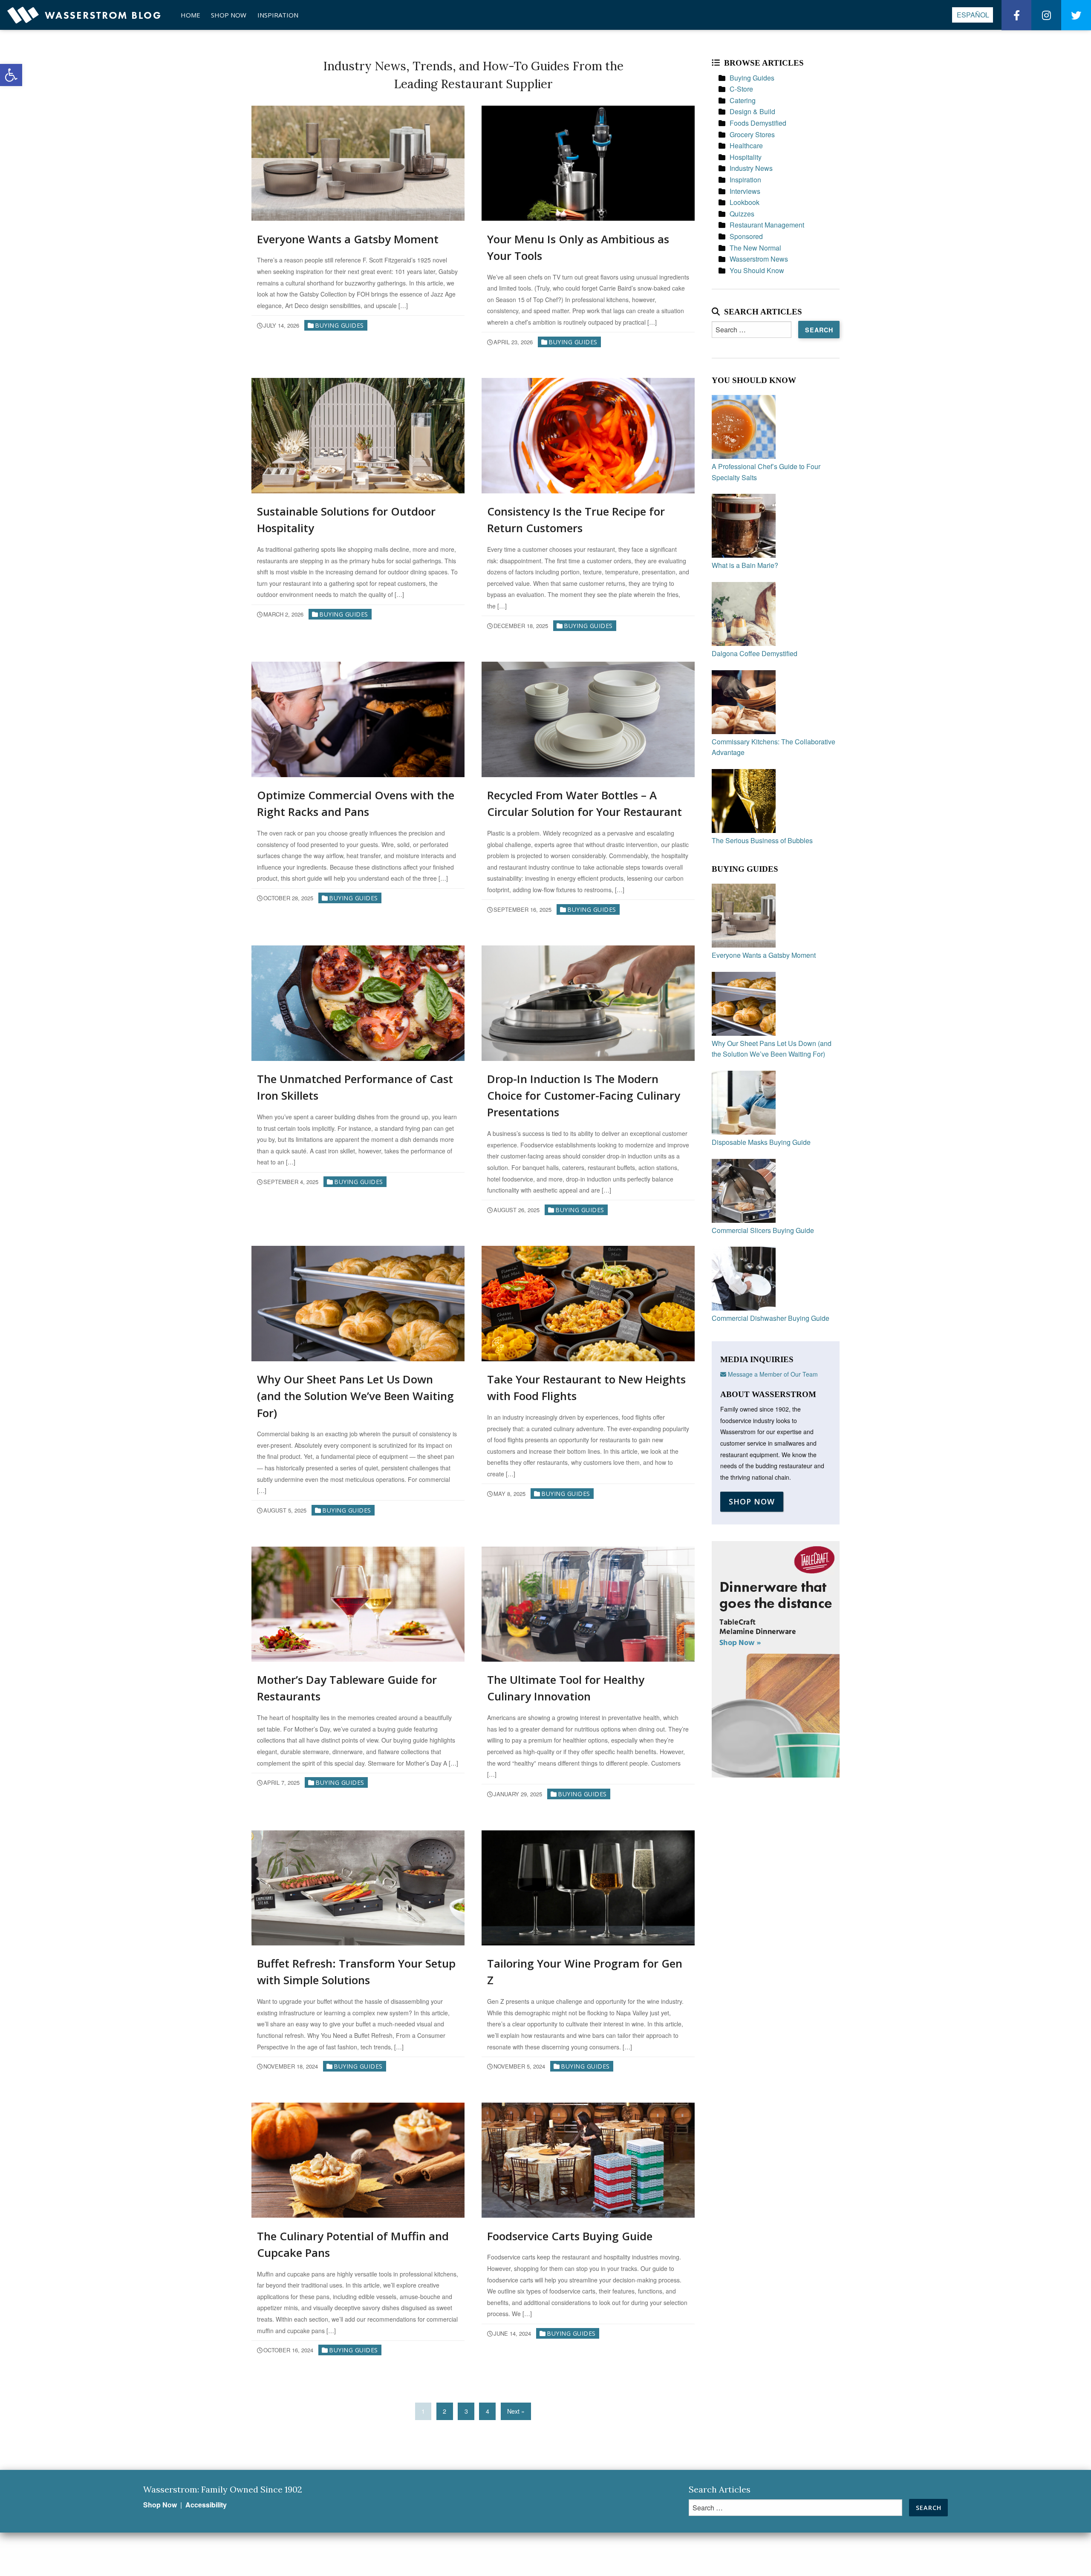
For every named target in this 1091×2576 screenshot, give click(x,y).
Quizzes (742, 214)
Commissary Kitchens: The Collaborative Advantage (774, 747)
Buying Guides (339, 325)
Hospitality (746, 157)
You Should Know (757, 270)
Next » (516, 2411)
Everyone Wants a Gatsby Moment (348, 239)
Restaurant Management (767, 225)
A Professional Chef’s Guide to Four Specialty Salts (766, 472)
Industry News (751, 168)
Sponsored (746, 236)
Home (190, 15)
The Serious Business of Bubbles (762, 840)
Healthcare (746, 146)
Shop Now (229, 15)
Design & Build (752, 111)
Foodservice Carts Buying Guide (570, 2236)
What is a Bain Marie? (745, 565)
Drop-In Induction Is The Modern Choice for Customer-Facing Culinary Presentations (584, 1095)
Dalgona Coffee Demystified (755, 653)
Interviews (745, 191)
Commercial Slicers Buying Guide (763, 1230)
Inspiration (278, 15)
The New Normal (755, 248)
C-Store (741, 89)
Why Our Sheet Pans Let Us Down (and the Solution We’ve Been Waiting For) (355, 1396)
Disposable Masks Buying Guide (761, 1142)
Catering (743, 100)
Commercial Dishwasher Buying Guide (771, 1318)
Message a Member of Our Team (772, 1374)
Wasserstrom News (759, 259)
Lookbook (745, 202)
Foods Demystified (758, 123)
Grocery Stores (752, 134)
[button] (11, 75)
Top (1071, 2556)
